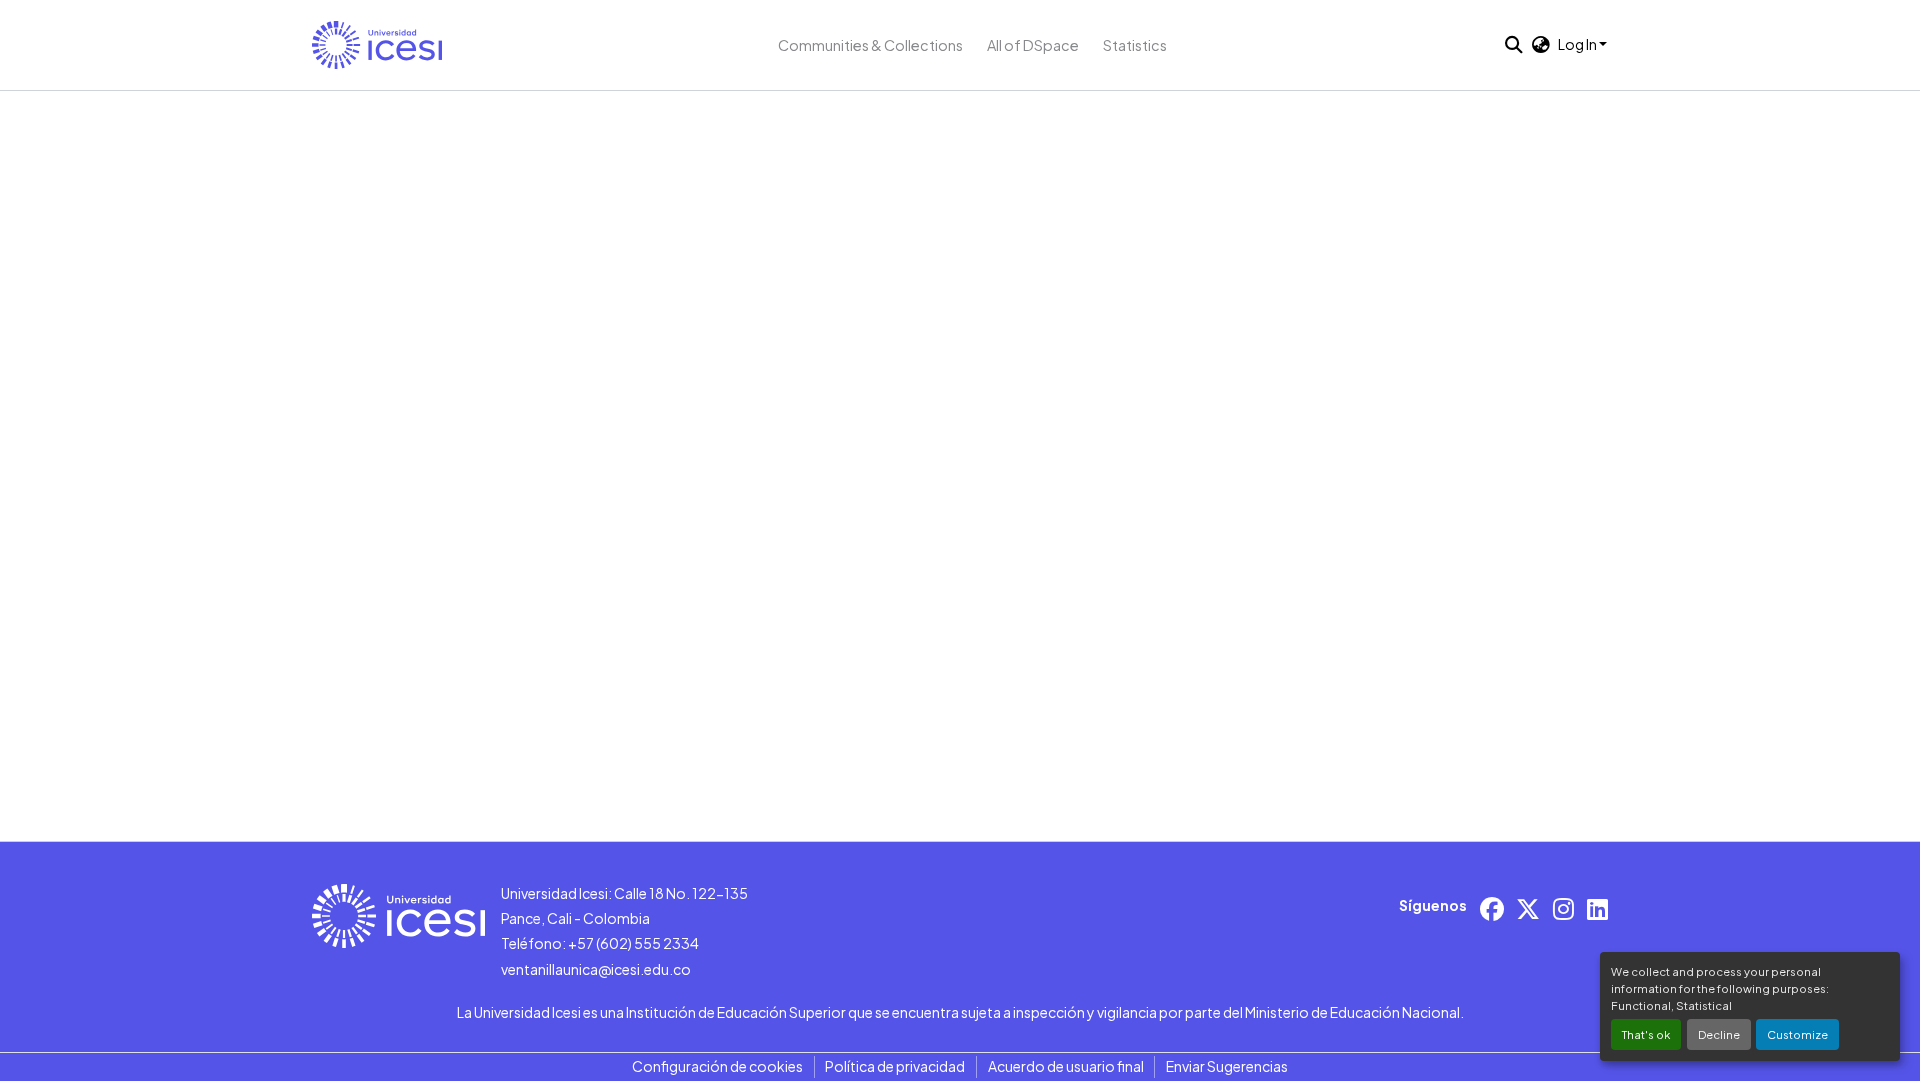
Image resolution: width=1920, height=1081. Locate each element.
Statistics (1135, 45)
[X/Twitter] (1528, 908)
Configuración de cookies (717, 1066)
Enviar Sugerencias (1227, 1066)
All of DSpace (1033, 45)
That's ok (1646, 1034)
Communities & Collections (870, 45)
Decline (1719, 1034)
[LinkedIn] (1597, 908)
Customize (1797, 1034)
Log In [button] (1578, 44)
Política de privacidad (895, 1066)
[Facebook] (1492, 908)
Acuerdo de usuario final (1066, 1066)
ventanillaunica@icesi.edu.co (596, 969)
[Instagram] (1563, 908)
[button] (377, 45)
